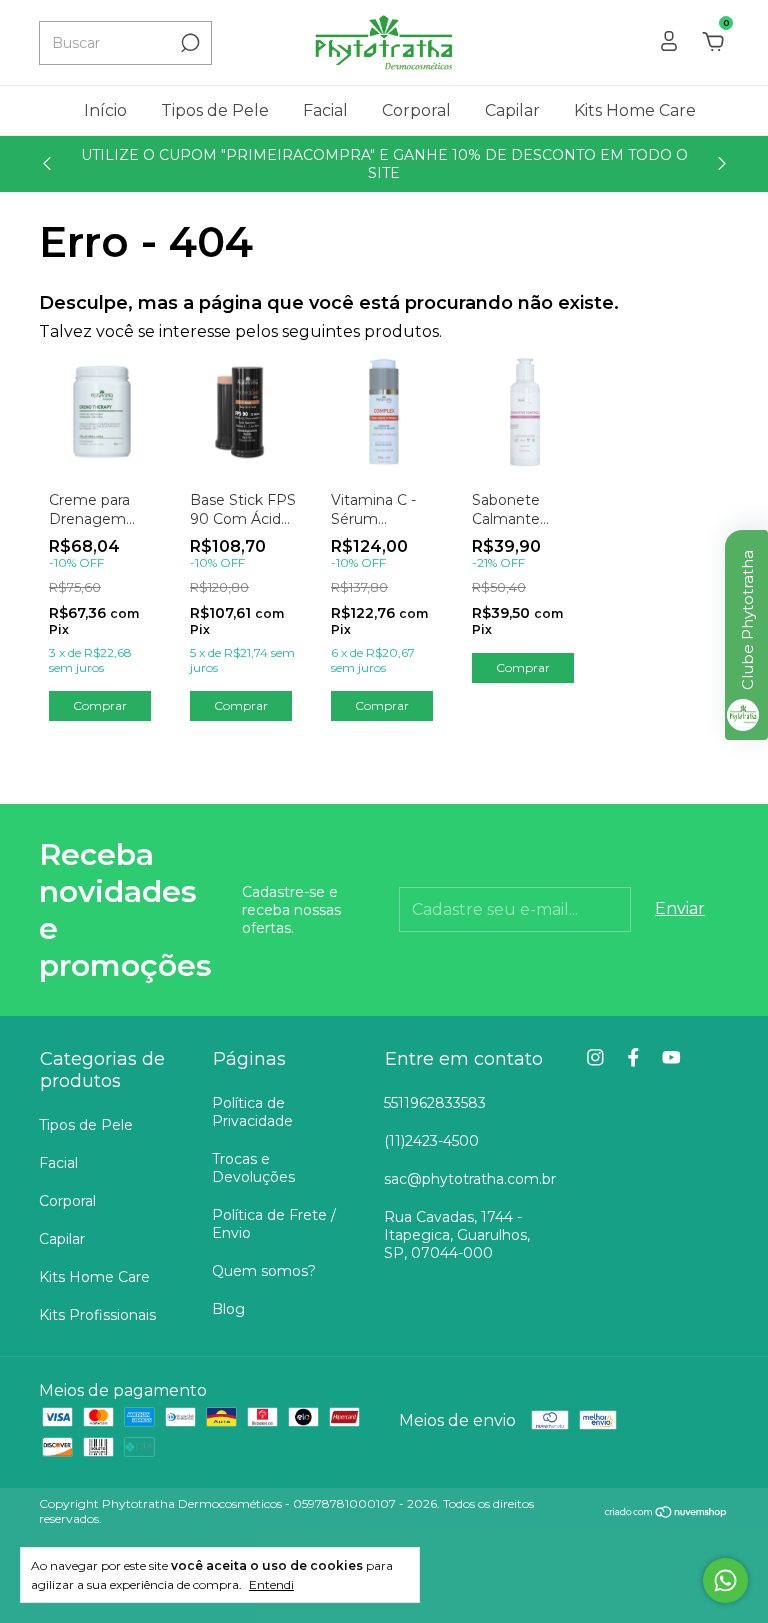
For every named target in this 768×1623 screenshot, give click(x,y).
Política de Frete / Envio (274, 1224)
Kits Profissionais (97, 1315)
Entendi (271, 1584)
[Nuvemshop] (666, 1513)
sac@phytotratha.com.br (470, 1179)
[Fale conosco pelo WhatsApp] (725, 1580)
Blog (228, 1309)
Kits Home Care (635, 110)
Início (105, 110)
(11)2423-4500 (431, 1141)
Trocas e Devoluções (253, 1168)
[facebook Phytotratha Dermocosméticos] (633, 1057)
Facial (325, 110)
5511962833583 (435, 1103)
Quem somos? (264, 1271)
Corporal (416, 110)
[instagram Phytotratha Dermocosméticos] (595, 1057)
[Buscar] (188, 43)
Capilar (512, 110)
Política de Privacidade (252, 1112)
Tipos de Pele (215, 110)
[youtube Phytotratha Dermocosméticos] (671, 1057)
